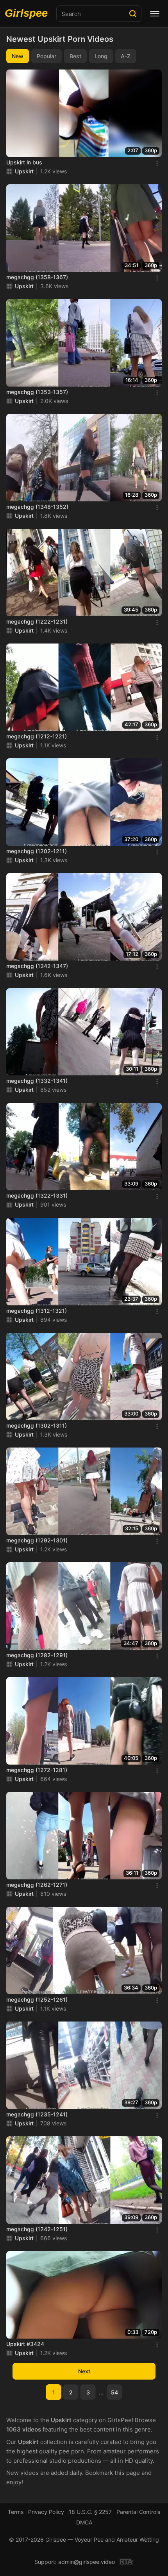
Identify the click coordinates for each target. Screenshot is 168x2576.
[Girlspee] (28, 14)
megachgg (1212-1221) (37, 736)
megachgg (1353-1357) (37, 392)
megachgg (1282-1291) (37, 1655)
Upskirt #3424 (25, 2344)
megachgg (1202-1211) (37, 851)
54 (114, 2392)
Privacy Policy (46, 2512)
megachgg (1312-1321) (37, 1311)
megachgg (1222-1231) (37, 621)
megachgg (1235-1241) (37, 2114)
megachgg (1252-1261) (37, 1999)
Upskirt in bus (24, 162)
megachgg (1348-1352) (37, 507)
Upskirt (24, 171)
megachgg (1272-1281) (37, 1770)
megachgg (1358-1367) (37, 277)
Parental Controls (138, 2512)
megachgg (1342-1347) (37, 966)
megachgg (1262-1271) (37, 1885)
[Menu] (155, 14)
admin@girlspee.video (87, 2562)
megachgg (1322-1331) (37, 1195)
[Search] (133, 14)
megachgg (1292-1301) (37, 1540)
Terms (16, 2512)
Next (84, 2371)
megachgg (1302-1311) (37, 1425)
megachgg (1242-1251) (37, 2229)
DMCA (84, 2522)
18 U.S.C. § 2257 (90, 2512)
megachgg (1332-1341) (37, 1081)
